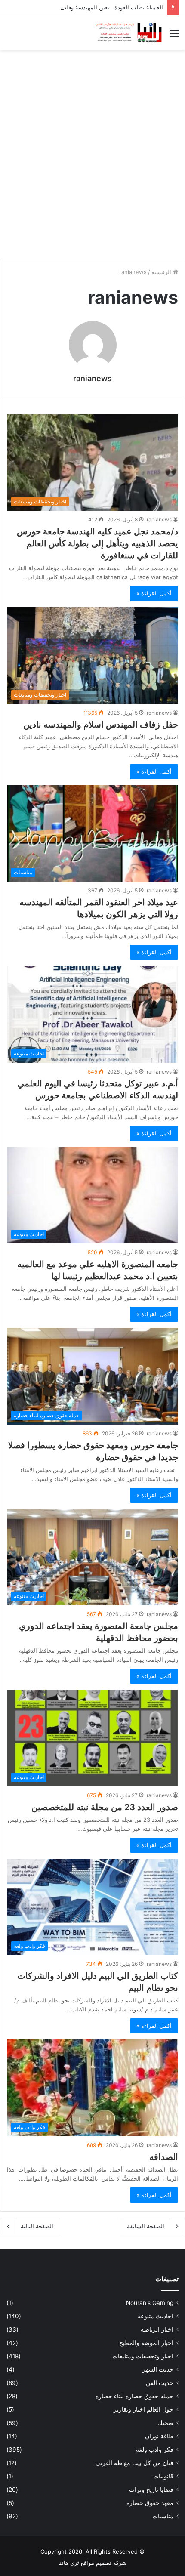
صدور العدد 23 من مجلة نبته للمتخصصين (105, 1807)
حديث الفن (160, 2383)
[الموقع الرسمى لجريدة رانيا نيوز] (129, 33)
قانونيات (163, 2476)
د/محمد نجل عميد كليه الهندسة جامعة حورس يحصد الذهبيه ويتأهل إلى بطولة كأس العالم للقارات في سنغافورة (97, 543)
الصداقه (164, 2157)
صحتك (165, 2423)
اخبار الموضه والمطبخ (146, 2343)
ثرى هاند (69, 2563)
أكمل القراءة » (154, 593)
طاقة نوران (159, 2436)
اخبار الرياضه (157, 2329)
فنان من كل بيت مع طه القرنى (134, 2463)
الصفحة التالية (37, 2226)
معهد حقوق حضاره (150, 2503)
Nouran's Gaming (150, 2303)
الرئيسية (162, 272)
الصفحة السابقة (146, 2226)
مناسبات (163, 2516)
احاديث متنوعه (155, 2316)
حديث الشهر (158, 2369)
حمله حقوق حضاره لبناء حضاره (134, 2396)
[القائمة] (174, 36)
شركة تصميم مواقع (104, 2563)
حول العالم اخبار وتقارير (143, 2409)
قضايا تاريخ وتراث (151, 2490)
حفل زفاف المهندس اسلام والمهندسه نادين (101, 725)
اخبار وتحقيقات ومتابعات (143, 2356)
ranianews (92, 378)
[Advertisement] (92, 151)
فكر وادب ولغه (155, 2450)
